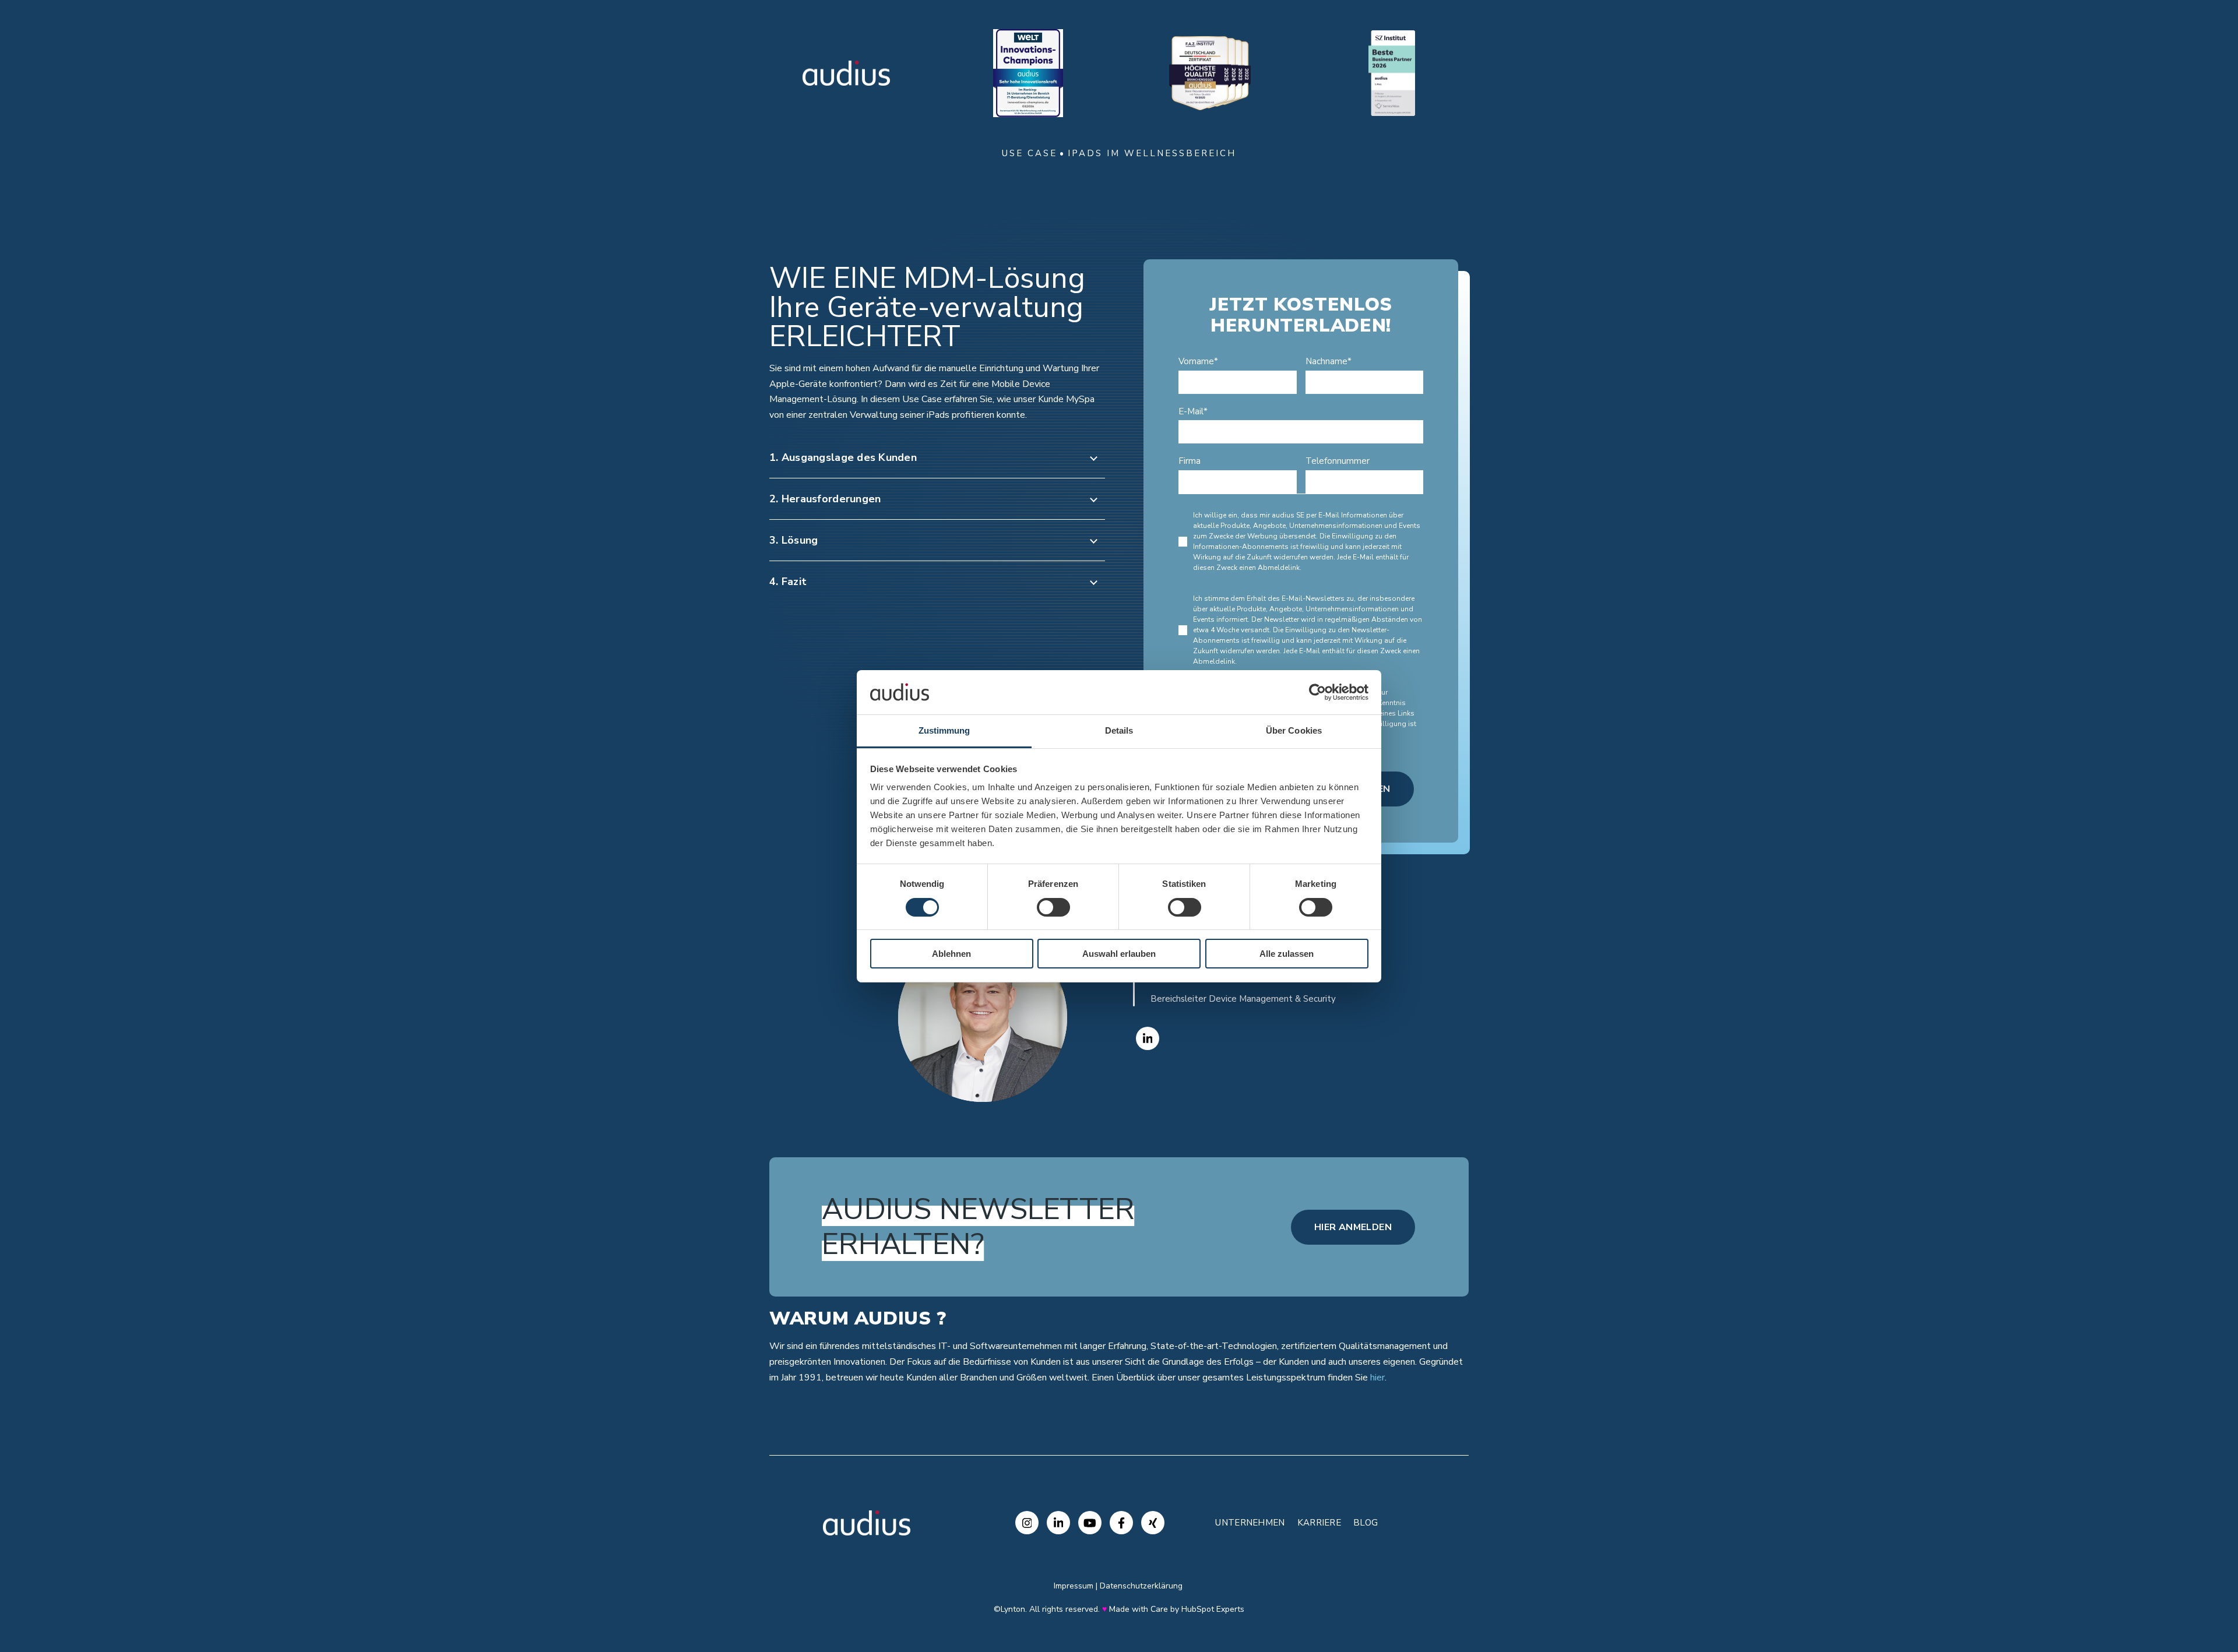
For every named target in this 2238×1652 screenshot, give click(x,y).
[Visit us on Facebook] (1121, 1523)
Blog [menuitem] (1366, 1523)
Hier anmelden (1353, 1227)
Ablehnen (951, 954)
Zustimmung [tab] (944, 730)
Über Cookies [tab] (1294, 730)
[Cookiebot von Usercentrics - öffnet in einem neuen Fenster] (1317, 692)
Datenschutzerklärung (1141, 1586)
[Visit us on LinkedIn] (1058, 1523)
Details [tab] (1119, 730)
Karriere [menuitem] (1319, 1523)
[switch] (1053, 907)
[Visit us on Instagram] (1027, 1523)
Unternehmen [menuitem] (1250, 1523)
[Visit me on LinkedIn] (1148, 1038)
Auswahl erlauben (1119, 954)
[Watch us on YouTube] (1090, 1523)
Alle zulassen (1287, 954)
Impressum (1074, 1586)
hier (1377, 1378)
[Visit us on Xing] (1153, 1523)
